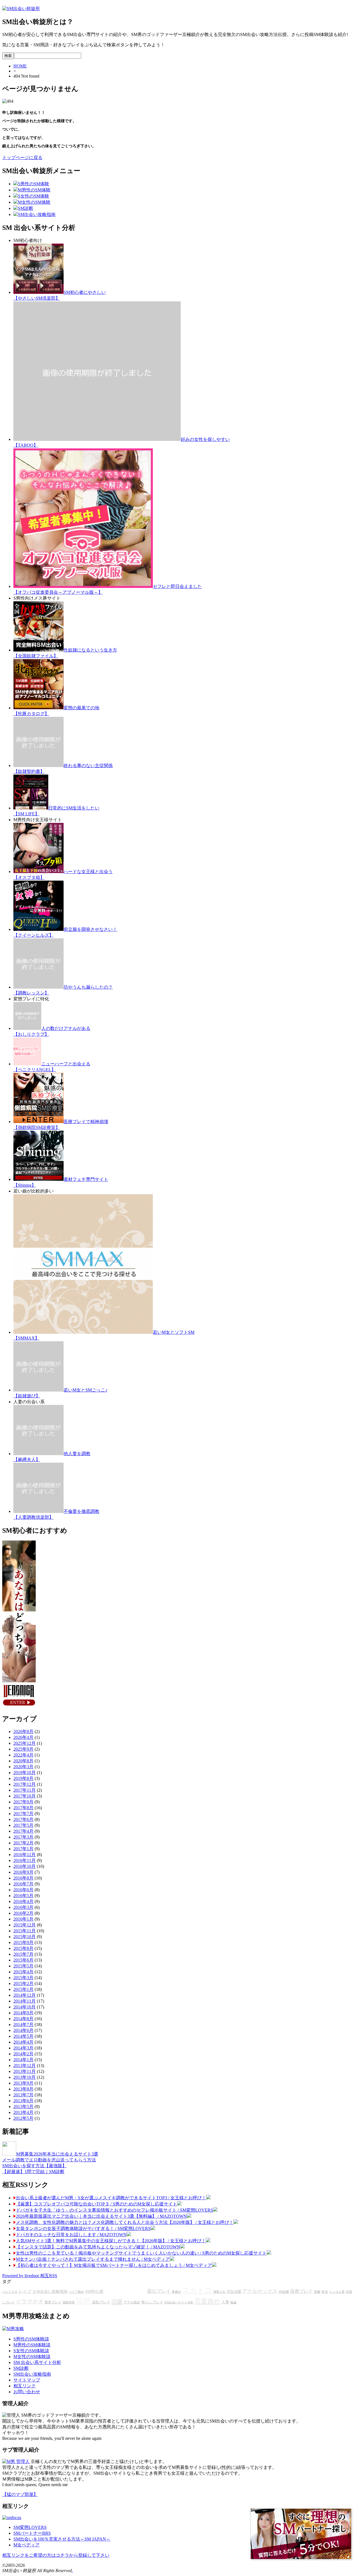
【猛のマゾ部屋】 (20, 2494)
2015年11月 (25, 1931)
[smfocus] (12, 2518)
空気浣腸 (234, 2292)
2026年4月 (23, 1737)
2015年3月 (23, 1978)
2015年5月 (23, 1966)
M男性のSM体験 (34, 190)
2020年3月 (23, 1767)
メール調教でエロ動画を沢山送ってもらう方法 (49, 2160)
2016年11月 (25, 1860)
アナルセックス (260, 2291)
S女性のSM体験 (33, 196)
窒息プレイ (53, 2302)
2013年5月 (23, 2107)
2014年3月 (23, 2048)
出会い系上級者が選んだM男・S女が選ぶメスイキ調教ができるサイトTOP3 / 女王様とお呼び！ (111, 2198)
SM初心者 (94, 2291)
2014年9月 (23, 2013)
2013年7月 (23, 2095)
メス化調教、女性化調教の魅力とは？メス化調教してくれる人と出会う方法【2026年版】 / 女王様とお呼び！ (125, 2222)
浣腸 (117, 2301)
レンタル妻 (337, 2292)
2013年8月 (23, 2089)
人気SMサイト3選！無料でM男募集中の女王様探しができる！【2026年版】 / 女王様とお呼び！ (111, 2241)
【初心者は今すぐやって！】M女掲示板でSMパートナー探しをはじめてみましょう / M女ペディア (114, 2265)
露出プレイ (159, 2291)
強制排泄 (69, 2302)
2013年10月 (25, 2077)
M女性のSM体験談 (32, 2357)
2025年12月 (25, 1743)
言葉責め (207, 2301)
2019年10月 (25, 1773)
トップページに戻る (22, 158)
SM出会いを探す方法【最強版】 (34, 2166)
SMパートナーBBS (32, 2533)
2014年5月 (23, 2036)
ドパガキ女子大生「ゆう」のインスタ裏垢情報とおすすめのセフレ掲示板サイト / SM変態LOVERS (114, 2210)
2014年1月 (23, 2060)
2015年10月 (25, 1937)
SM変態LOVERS (30, 2527)
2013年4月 (23, 2112)
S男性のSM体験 (33, 184)
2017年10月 (25, 1796)
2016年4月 (23, 1901)
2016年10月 (25, 1866)
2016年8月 (23, 1878)
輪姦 (233, 2302)
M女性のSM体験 (34, 202)
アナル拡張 (125, 2290)
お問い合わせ (27, 2392)
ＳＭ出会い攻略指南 (50, 2292)
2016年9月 (23, 1872)
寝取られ (219, 2292)
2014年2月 (23, 2054)
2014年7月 (23, 2024)
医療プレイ (301, 2291)
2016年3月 (23, 1907)
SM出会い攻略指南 (37, 214)
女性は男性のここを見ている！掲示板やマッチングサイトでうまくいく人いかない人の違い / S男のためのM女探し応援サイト (141, 2253)
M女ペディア (26, 2545)
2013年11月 (25, 2071)
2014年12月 (25, 1995)
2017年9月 (23, 1802)
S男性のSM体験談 (31, 2339)
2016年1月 (23, 1919)
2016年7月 (23, 1884)
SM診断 (26, 208)
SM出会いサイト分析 (179, 2302)
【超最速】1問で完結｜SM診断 (33, 2172)
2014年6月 (23, 2030)
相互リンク (25, 2386)
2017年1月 (23, 1849)
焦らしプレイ (152, 2302)
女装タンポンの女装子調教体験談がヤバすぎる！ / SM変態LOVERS (83, 2228)
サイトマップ (27, 2380)
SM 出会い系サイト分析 (37, 2362)
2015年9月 (23, 1942)
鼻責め (176, 2292)
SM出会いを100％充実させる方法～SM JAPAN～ (62, 2539)
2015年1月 (23, 1989)
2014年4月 (23, 2042)
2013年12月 (25, 2066)
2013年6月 (23, 2101)
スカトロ (197, 2290)
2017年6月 (23, 1819)
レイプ (25, 2291)
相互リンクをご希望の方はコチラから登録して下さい (56, 2555)
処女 (325, 2292)
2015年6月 (23, 1960)
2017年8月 (23, 1808)
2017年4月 (23, 1831)
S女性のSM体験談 (31, 2351)
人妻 (225, 2302)
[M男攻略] (13, 2329)
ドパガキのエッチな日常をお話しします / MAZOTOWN (71, 2235)
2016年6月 (23, 1890)
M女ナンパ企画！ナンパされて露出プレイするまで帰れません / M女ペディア (93, 2259)
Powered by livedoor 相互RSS (30, 2276)
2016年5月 (23, 1896)
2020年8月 (23, 1761)
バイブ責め (76, 2292)
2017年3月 (23, 1837)
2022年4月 (23, 1755)
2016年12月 (25, 1855)
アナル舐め (132, 2302)
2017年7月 (23, 1814)
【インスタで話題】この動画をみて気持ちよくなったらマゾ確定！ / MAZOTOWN (98, 2247)
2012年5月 (23, 2118)
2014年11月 (25, 2001)
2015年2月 (23, 1983)
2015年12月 (25, 1925)
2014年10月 (25, 2007)
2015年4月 (23, 1972)
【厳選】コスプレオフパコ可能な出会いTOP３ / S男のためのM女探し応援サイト (97, 2204)
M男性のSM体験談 (32, 2345)
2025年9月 (23, 1749)
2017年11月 (25, 1790)
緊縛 (83, 2301)
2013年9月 (23, 2083)
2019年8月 (23, 1778)
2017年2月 (23, 1843)
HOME (20, 66)
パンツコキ (10, 2292)
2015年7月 (23, 1954)
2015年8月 (23, 1948)
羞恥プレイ (101, 2302)
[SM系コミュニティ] (19, 1706)
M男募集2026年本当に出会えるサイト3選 (57, 2154)
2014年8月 (23, 2019)
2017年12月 (25, 1784)
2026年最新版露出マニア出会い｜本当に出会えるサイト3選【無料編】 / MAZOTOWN (101, 2216)
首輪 (317, 2292)
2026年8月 (23, 1732)
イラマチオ (30, 2301)
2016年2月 (23, 1913)
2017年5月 (23, 1825)
